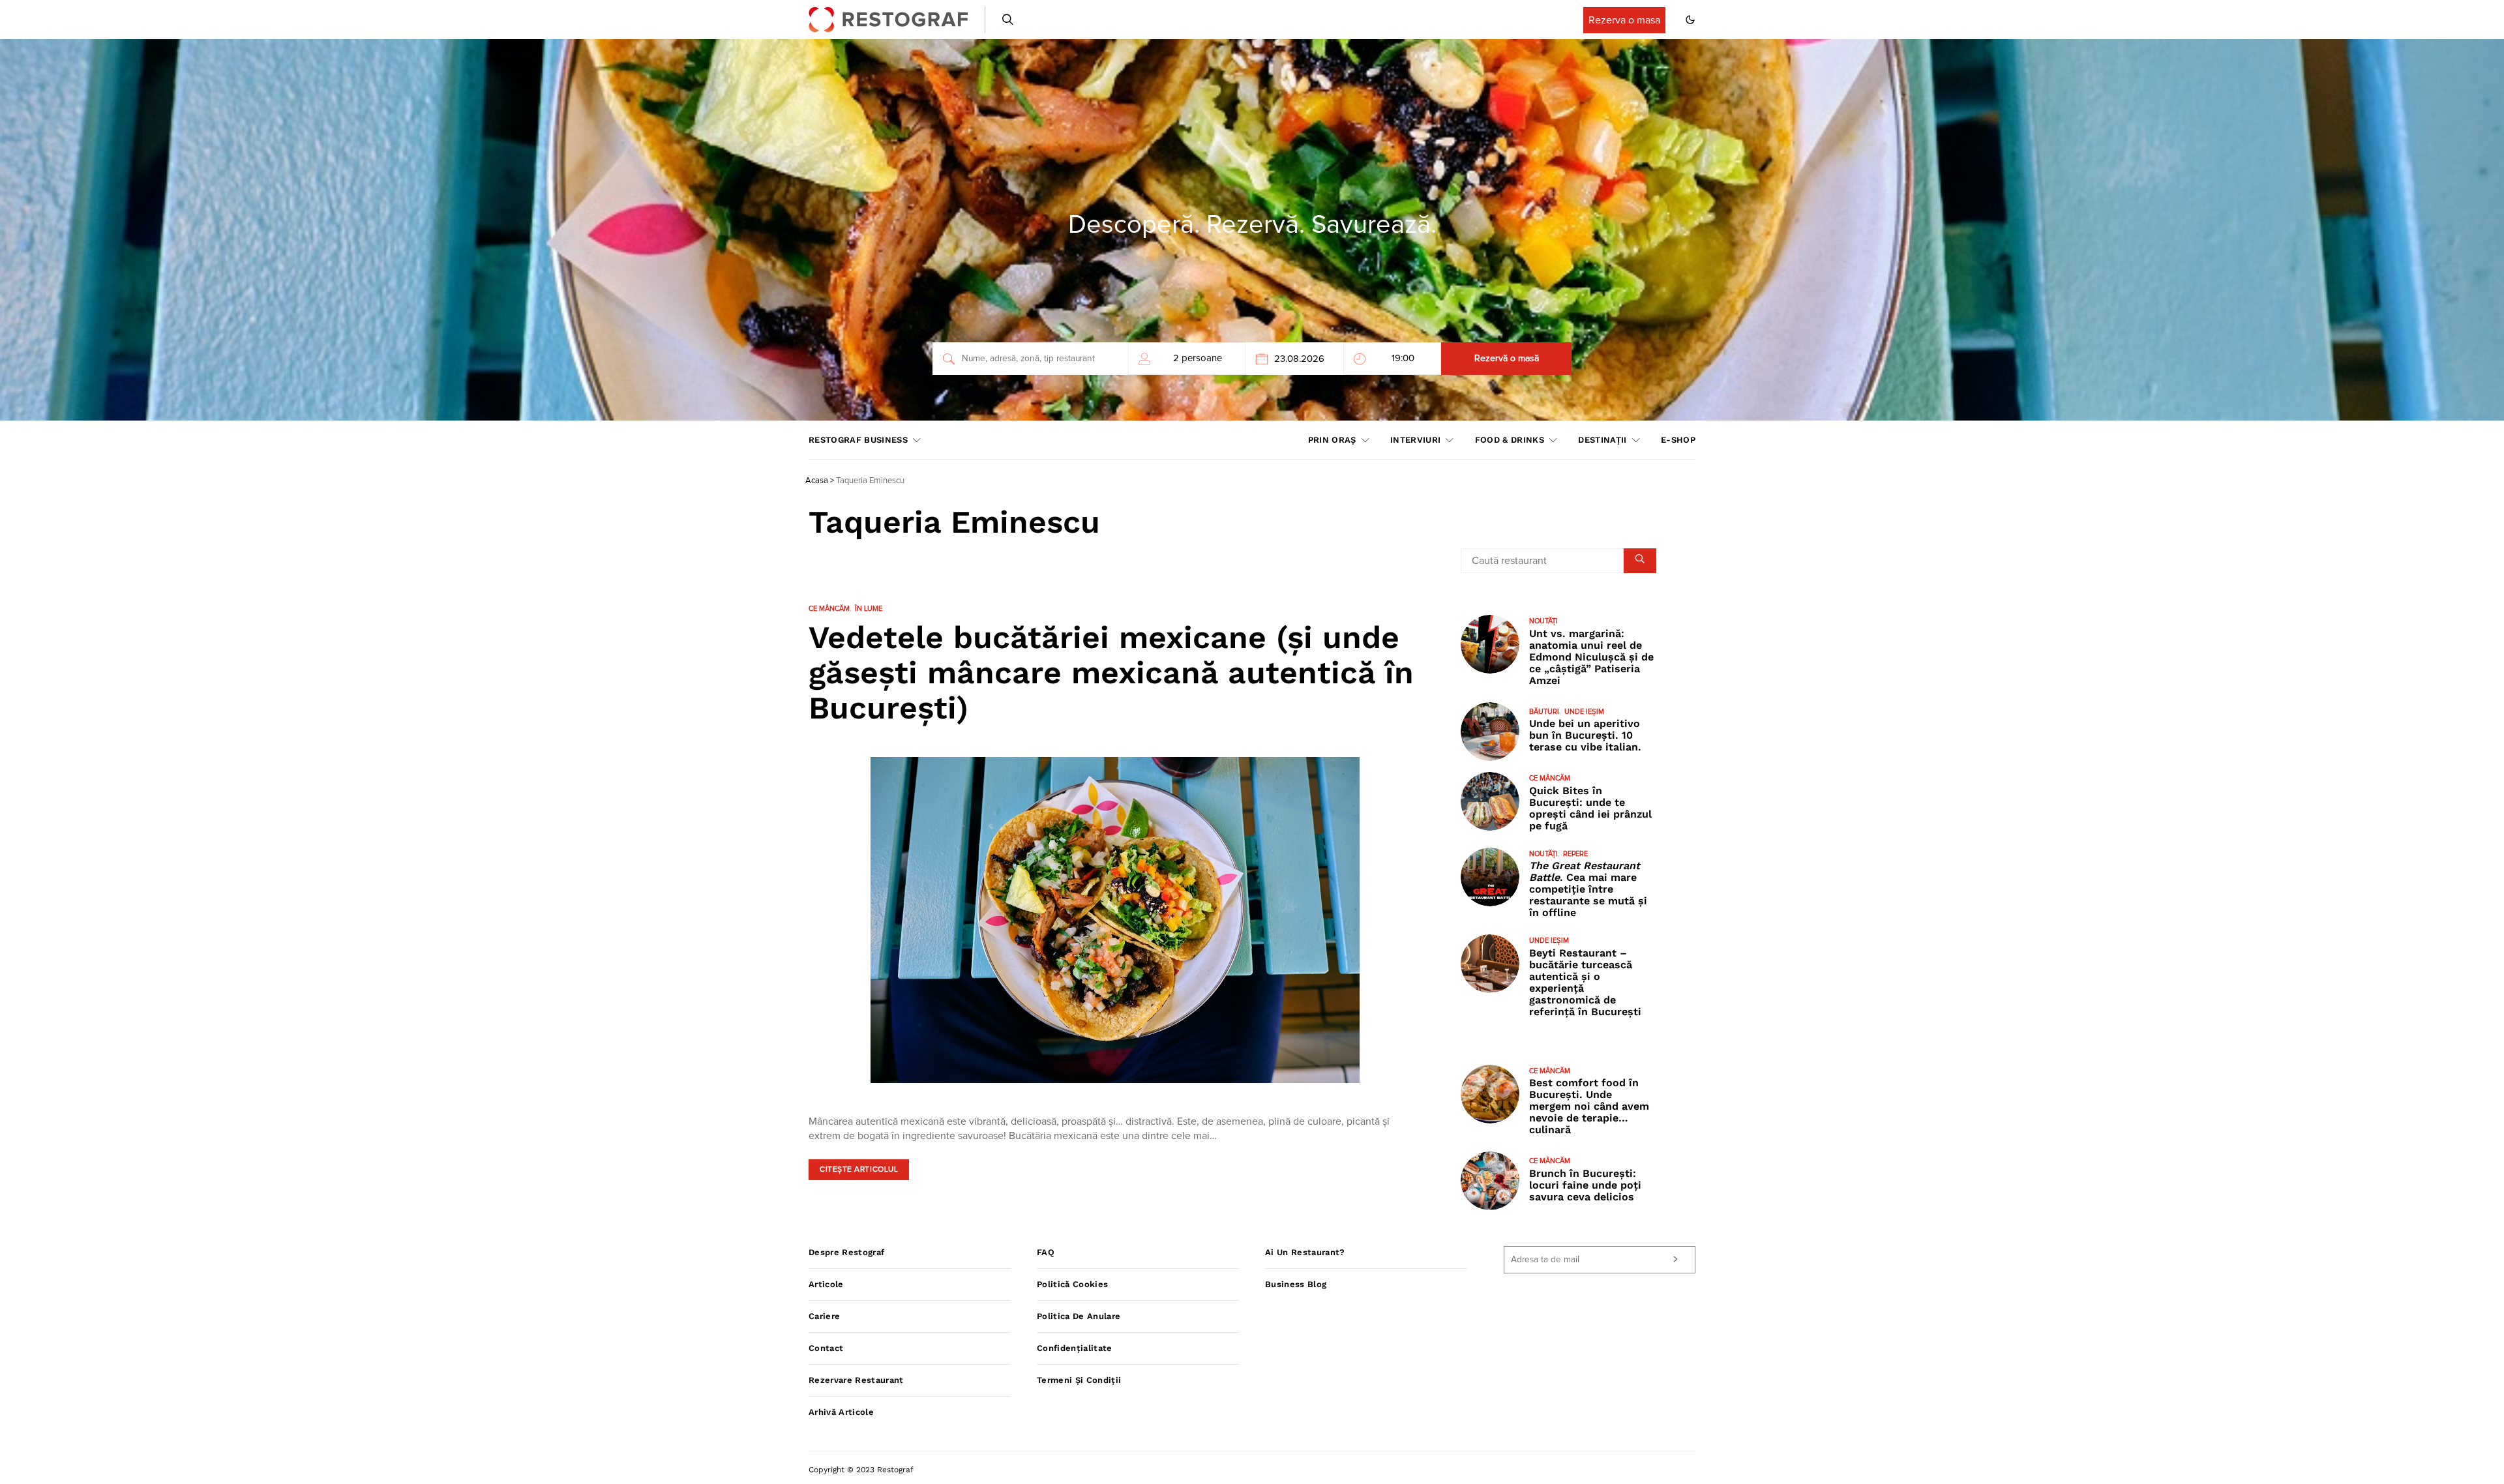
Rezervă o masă (1507, 359)
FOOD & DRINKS (1510, 440)
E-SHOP (1678, 440)
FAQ (1046, 1252)
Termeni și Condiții (1079, 1380)
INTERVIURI (1415, 440)
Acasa (817, 481)
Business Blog (1296, 1284)
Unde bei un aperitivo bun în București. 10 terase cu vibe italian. (1585, 735)
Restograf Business (858, 440)
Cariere (824, 1316)
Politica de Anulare (1079, 1316)
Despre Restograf (846, 1252)
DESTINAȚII (1602, 440)
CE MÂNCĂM (829, 609)
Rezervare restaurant (856, 1380)
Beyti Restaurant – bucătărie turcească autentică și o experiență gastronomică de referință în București (1585, 982)
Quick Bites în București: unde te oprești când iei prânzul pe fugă (1590, 808)
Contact (826, 1348)
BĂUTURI (1544, 712)
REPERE (1575, 854)
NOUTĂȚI (1543, 621)
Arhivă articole (841, 1412)
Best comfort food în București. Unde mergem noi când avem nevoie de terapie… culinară (1589, 1106)
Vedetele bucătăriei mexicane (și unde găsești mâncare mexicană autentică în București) (1111, 673)
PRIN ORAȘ (1332, 440)
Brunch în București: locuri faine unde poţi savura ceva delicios (1585, 1185)
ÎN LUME (869, 609)
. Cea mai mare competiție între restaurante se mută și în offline (1588, 889)
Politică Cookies (1072, 1284)
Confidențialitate (1075, 1348)
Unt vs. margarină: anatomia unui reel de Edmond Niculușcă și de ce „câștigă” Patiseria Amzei (1591, 657)
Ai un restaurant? (1305, 1252)
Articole (826, 1284)
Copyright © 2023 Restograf (861, 1470)
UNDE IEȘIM (1584, 712)
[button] (1690, 20)
